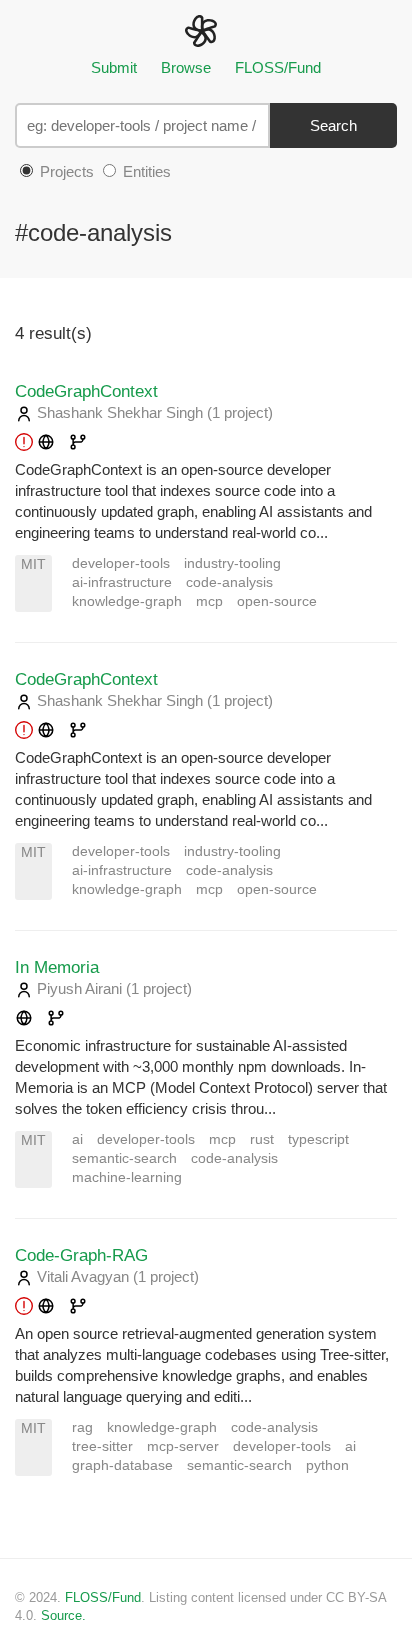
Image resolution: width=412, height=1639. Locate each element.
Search (333, 125)
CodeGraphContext (86, 391)
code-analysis (229, 582)
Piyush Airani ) (112, 988)
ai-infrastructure (122, 582)
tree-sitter (102, 1446)
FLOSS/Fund (278, 67)
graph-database (122, 1465)
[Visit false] (35, 443)
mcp (209, 601)
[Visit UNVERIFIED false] (78, 443)
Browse (186, 67)
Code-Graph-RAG (81, 1255)
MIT (33, 564)
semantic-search (124, 1158)
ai (77, 1139)
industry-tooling (232, 563)
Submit (114, 67)
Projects (65, 171)
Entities (145, 171)
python (327, 1465)
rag (82, 1427)
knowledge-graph (127, 601)
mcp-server (183, 1446)
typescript (318, 1139)
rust (262, 1139)
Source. (63, 1615)
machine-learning (127, 1177)
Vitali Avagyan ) (116, 1276)
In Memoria (57, 967)
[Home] (205, 29)
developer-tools (121, 563)
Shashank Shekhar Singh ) (153, 412)
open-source (277, 601)
